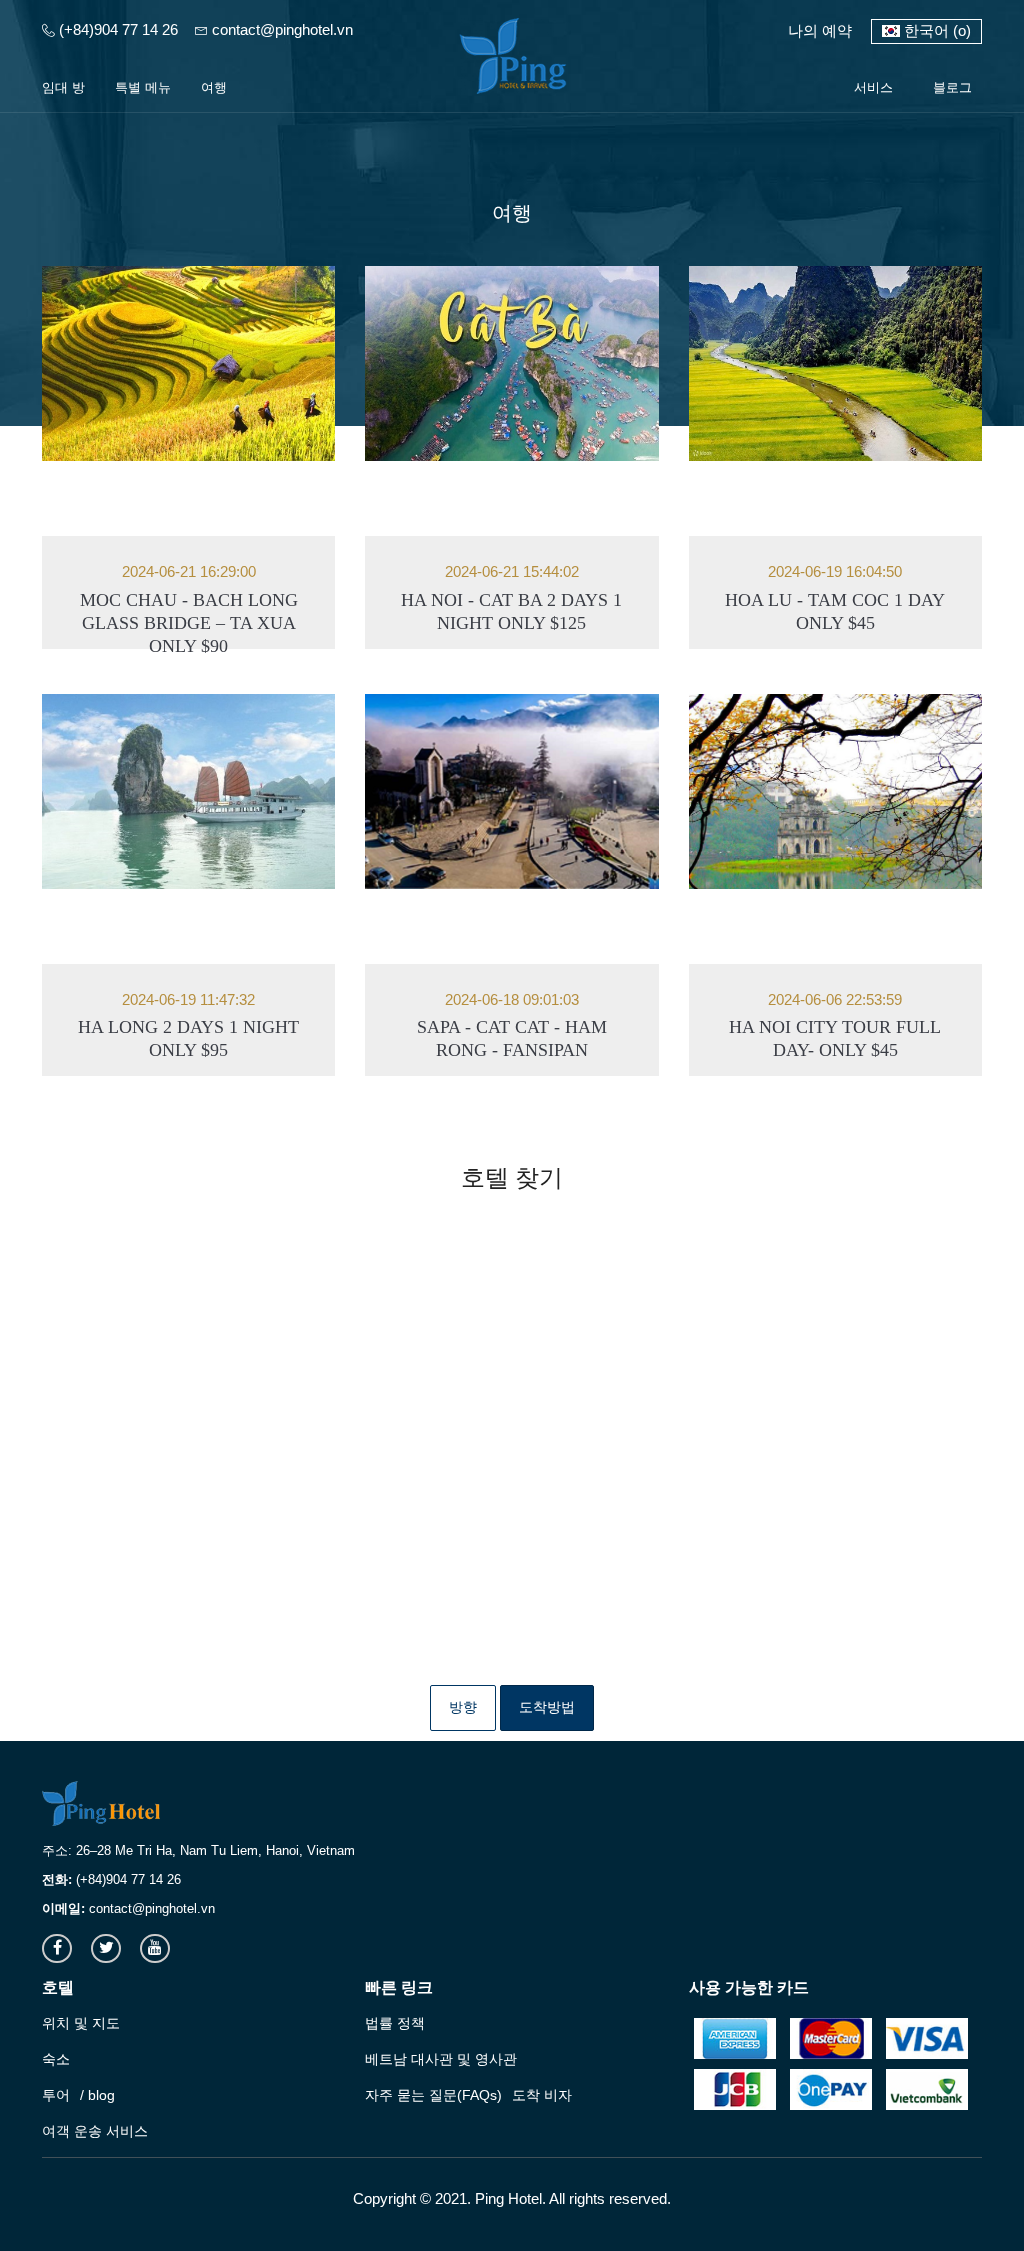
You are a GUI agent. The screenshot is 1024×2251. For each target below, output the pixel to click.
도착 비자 (542, 2095)
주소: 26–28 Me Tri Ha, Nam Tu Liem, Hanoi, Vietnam (198, 1850)
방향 (463, 1707)
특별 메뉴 (143, 87)
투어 (56, 2095)
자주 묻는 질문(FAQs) (433, 2095)
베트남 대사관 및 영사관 (441, 2059)
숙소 (56, 2059)
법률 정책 (395, 2023)
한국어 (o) (935, 30)
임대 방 (63, 87)
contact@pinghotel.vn (280, 29)
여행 (214, 87)
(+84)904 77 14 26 (116, 29)
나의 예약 (820, 30)
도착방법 (547, 1707)
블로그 (952, 87)
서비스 (873, 87)
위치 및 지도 (81, 2023)
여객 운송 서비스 (95, 2131)
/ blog (97, 2095)
